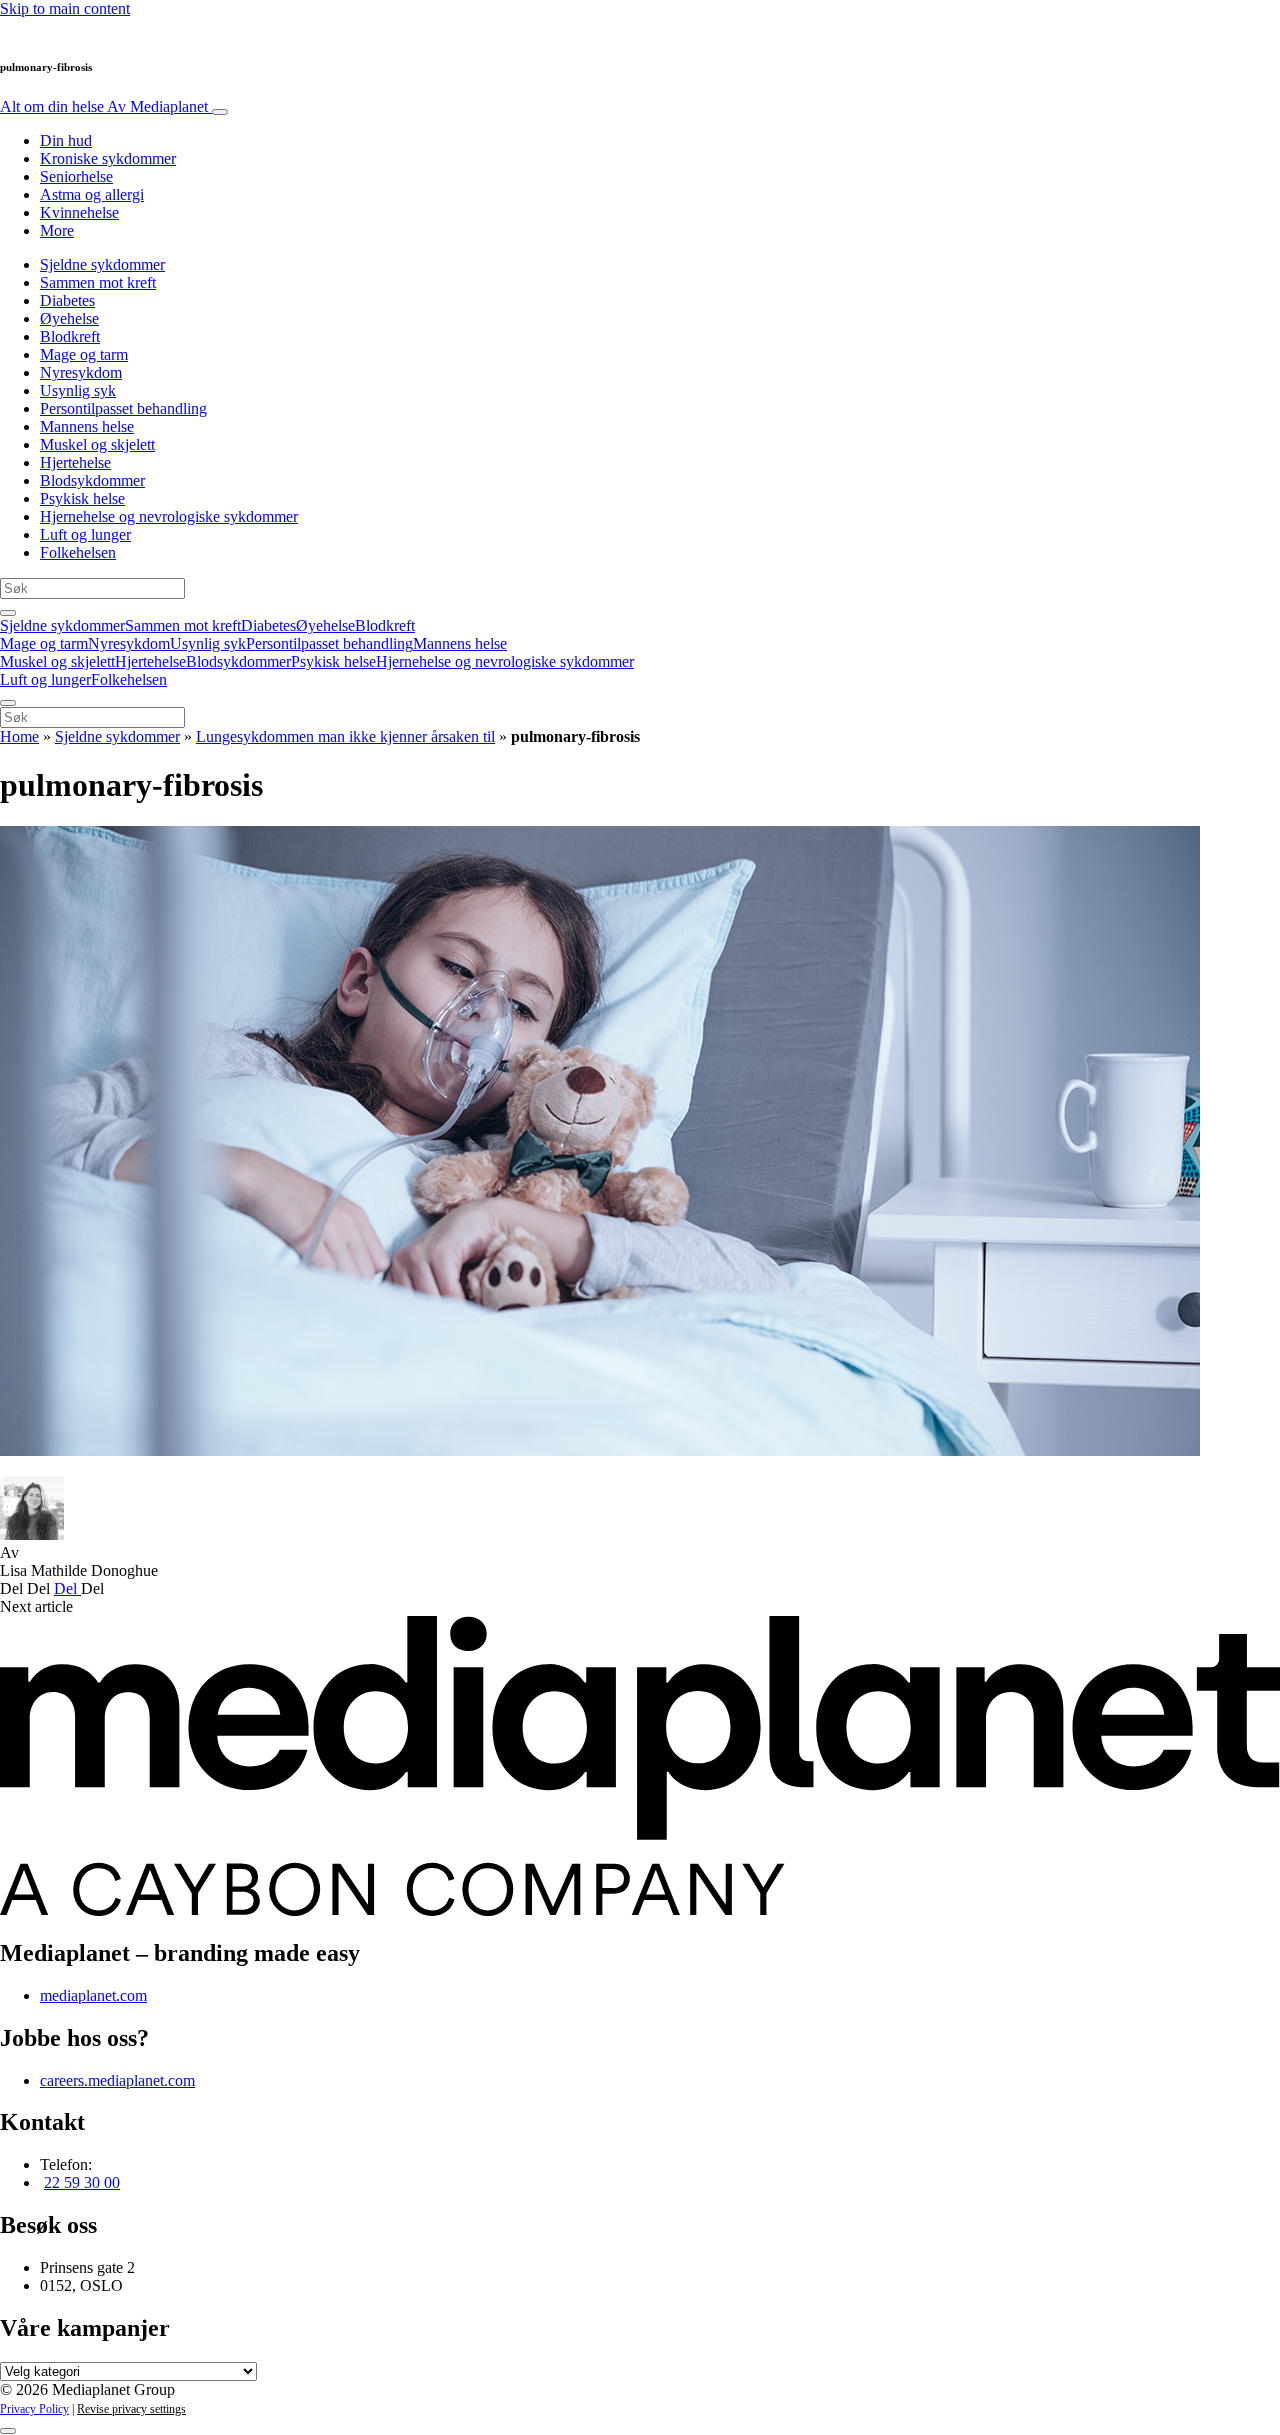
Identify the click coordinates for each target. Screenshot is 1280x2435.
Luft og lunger (85, 534)
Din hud (66, 140)
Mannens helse (87, 426)
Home (19, 736)
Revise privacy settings (131, 2409)
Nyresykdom (81, 372)
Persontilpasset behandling (123, 408)
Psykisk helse (82, 498)
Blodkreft (70, 336)
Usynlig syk (78, 390)
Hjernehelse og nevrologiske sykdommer (169, 516)
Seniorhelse (76, 176)
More (57, 230)
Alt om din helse (104, 106)
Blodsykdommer (92, 480)
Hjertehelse (75, 462)
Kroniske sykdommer (108, 158)
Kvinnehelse (79, 212)
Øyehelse (69, 318)
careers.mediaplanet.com (117, 2080)
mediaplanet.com (93, 1995)
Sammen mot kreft (98, 282)
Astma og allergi (92, 194)
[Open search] (8, 613)
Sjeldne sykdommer (102, 264)
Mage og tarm (84, 354)
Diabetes (67, 300)
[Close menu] (8, 703)
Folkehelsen (78, 552)
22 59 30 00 (82, 2182)
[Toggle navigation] (220, 112)
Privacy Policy (34, 2409)
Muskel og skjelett (97, 444)
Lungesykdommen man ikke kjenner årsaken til (345, 736)
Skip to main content (65, 8)
